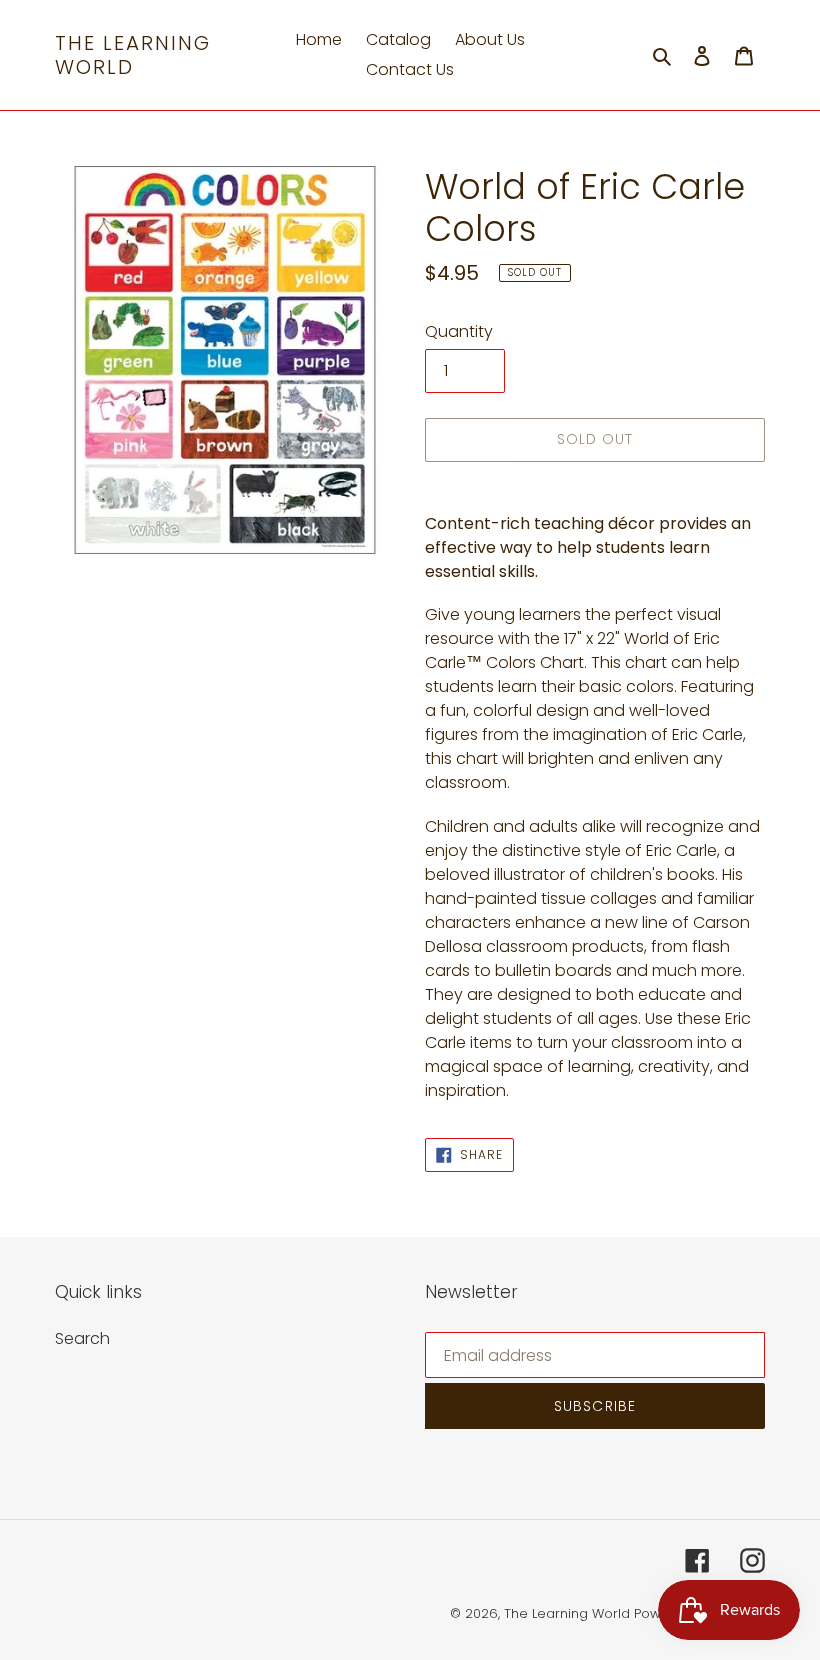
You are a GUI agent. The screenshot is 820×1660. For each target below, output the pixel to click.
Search (82, 1338)
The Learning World (133, 55)
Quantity (459, 331)
